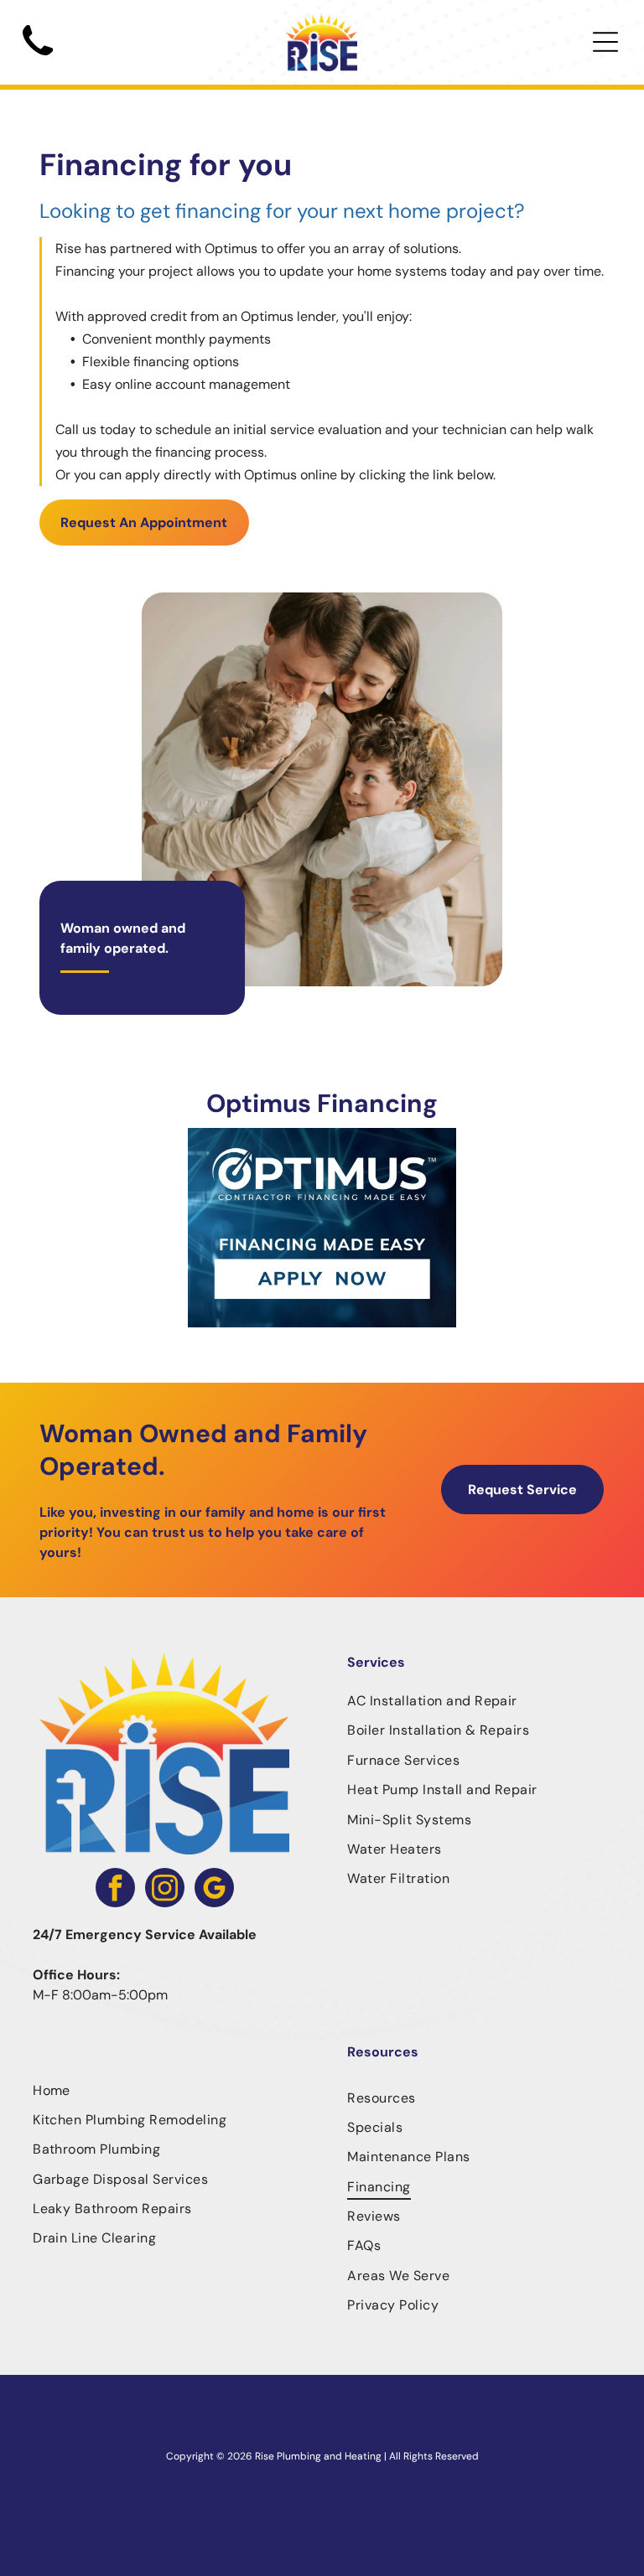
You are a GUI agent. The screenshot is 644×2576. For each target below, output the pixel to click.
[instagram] (165, 1890)
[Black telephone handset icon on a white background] (38, 61)
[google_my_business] (214, 1890)
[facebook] (115, 1890)
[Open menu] (605, 42)
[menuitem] (479, 1701)
